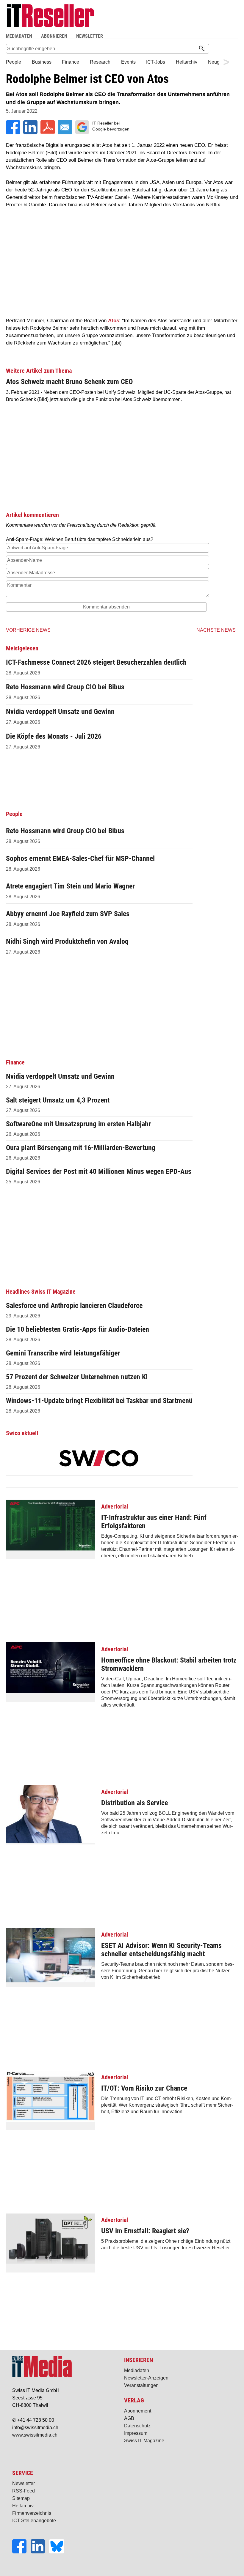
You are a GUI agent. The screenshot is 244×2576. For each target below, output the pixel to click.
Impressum (136, 2433)
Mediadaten (137, 2370)
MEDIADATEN (19, 36)
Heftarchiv (23, 2506)
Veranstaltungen (141, 2385)
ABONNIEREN (54, 36)
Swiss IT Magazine (144, 2441)
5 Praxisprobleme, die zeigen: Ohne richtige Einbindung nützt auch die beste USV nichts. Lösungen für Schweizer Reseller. (166, 2233)
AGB (129, 2418)
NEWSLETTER (90, 36)
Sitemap (21, 2498)
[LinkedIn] (40, 2552)
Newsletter (24, 2483)
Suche (162, 36)
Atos (114, 321)
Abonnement (138, 2411)
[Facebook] (21, 2552)
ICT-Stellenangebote (34, 2521)
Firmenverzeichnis (32, 2513)
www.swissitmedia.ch (35, 2435)
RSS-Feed (24, 2491)
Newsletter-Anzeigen (146, 2378)
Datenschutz (137, 2426)
